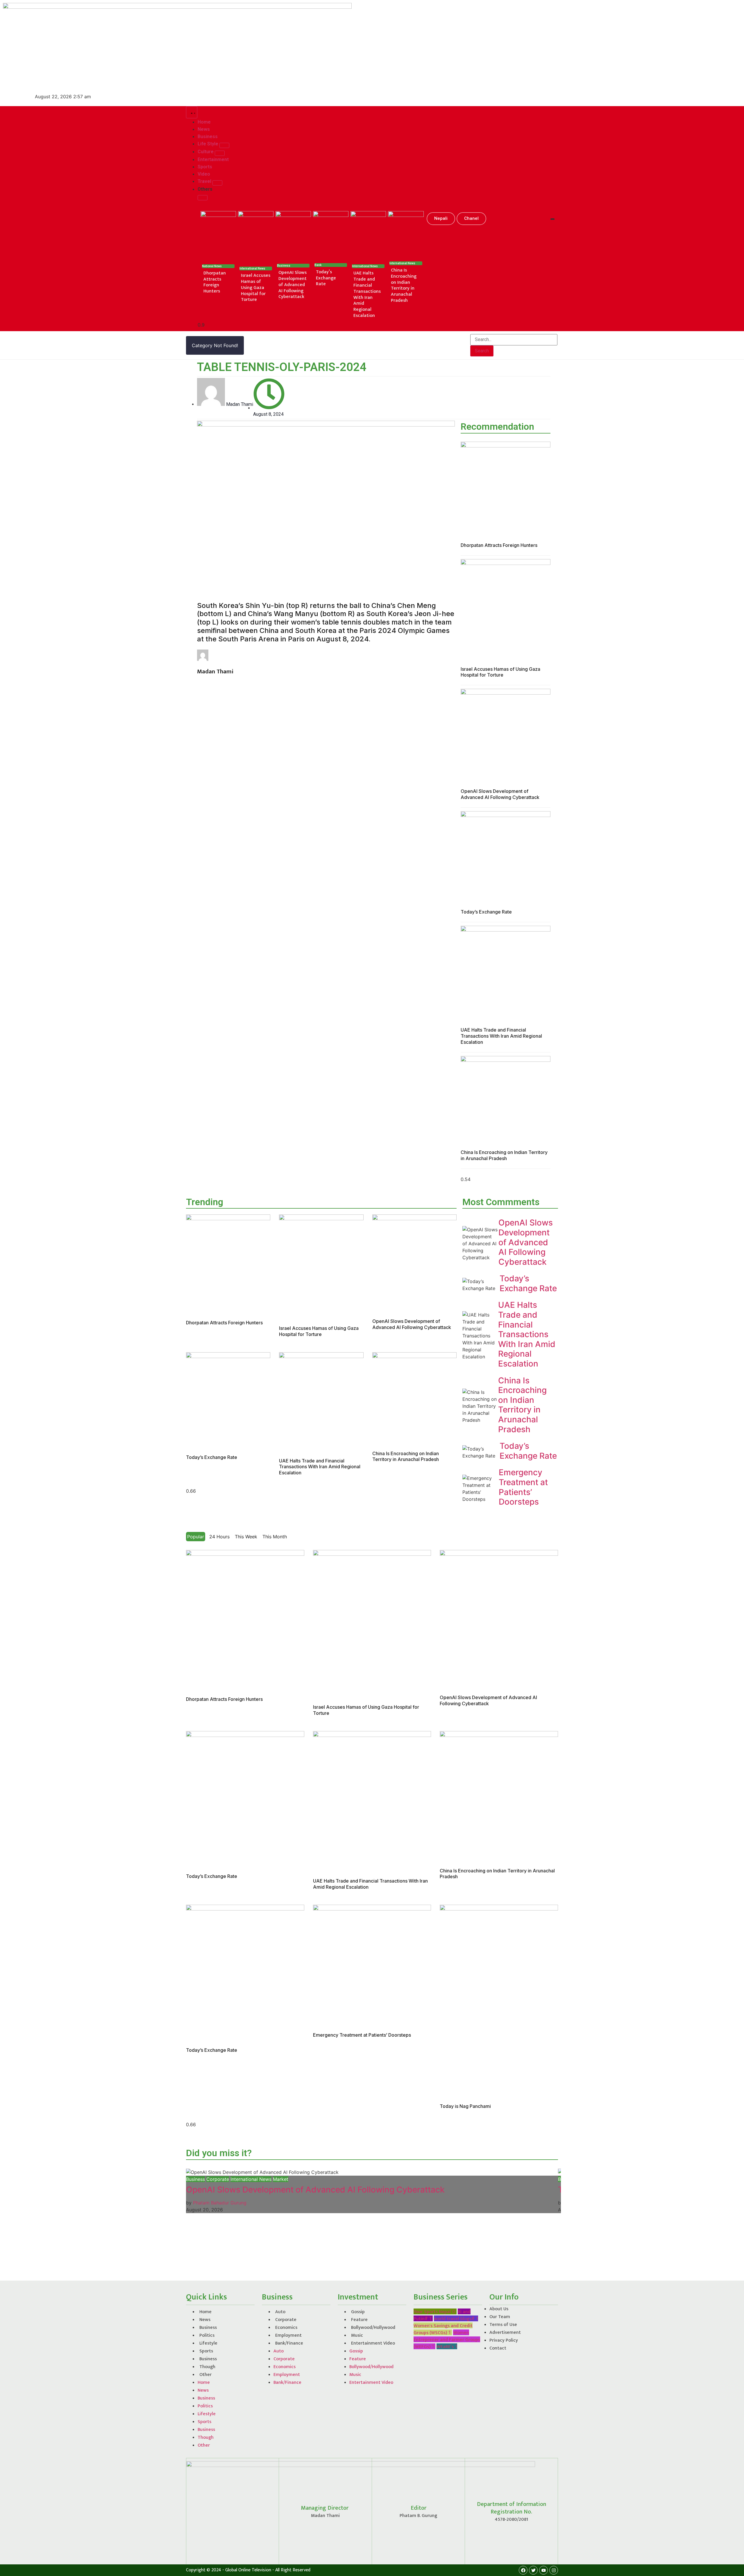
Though (207, 2367)
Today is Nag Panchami (465, 2106)
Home (205, 2312)
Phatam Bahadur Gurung (220, 2203)
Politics (207, 2335)
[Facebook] (523, 2570)
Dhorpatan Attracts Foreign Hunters (215, 282)
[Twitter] (533, 2570)
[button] (441, 219)
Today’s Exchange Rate (326, 278)
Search (482, 351)
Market (281, 2179)
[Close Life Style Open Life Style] (224, 145)
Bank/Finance (289, 2343)
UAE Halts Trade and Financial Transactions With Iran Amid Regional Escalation (367, 294)
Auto (280, 2312)
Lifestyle (208, 2343)
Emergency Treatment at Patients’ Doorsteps (523, 1487)
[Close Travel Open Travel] (217, 183)
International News (251, 2179)
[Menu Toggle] (192, 112)
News (205, 2320)
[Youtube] (543, 2570)
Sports (206, 2351)
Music (357, 2335)
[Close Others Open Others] (203, 198)
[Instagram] (554, 2570)
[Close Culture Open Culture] (220, 153)
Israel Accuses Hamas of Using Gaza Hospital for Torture (256, 288)
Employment (288, 2335)
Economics (286, 2328)
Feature (359, 2320)
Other (205, 2375)
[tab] (196, 1537)
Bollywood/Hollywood (373, 2328)
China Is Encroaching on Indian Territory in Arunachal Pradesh (404, 285)
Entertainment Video (373, 2343)
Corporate (218, 2179)
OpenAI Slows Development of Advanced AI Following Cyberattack (293, 285)
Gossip (358, 2312)
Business (195, 2179)
